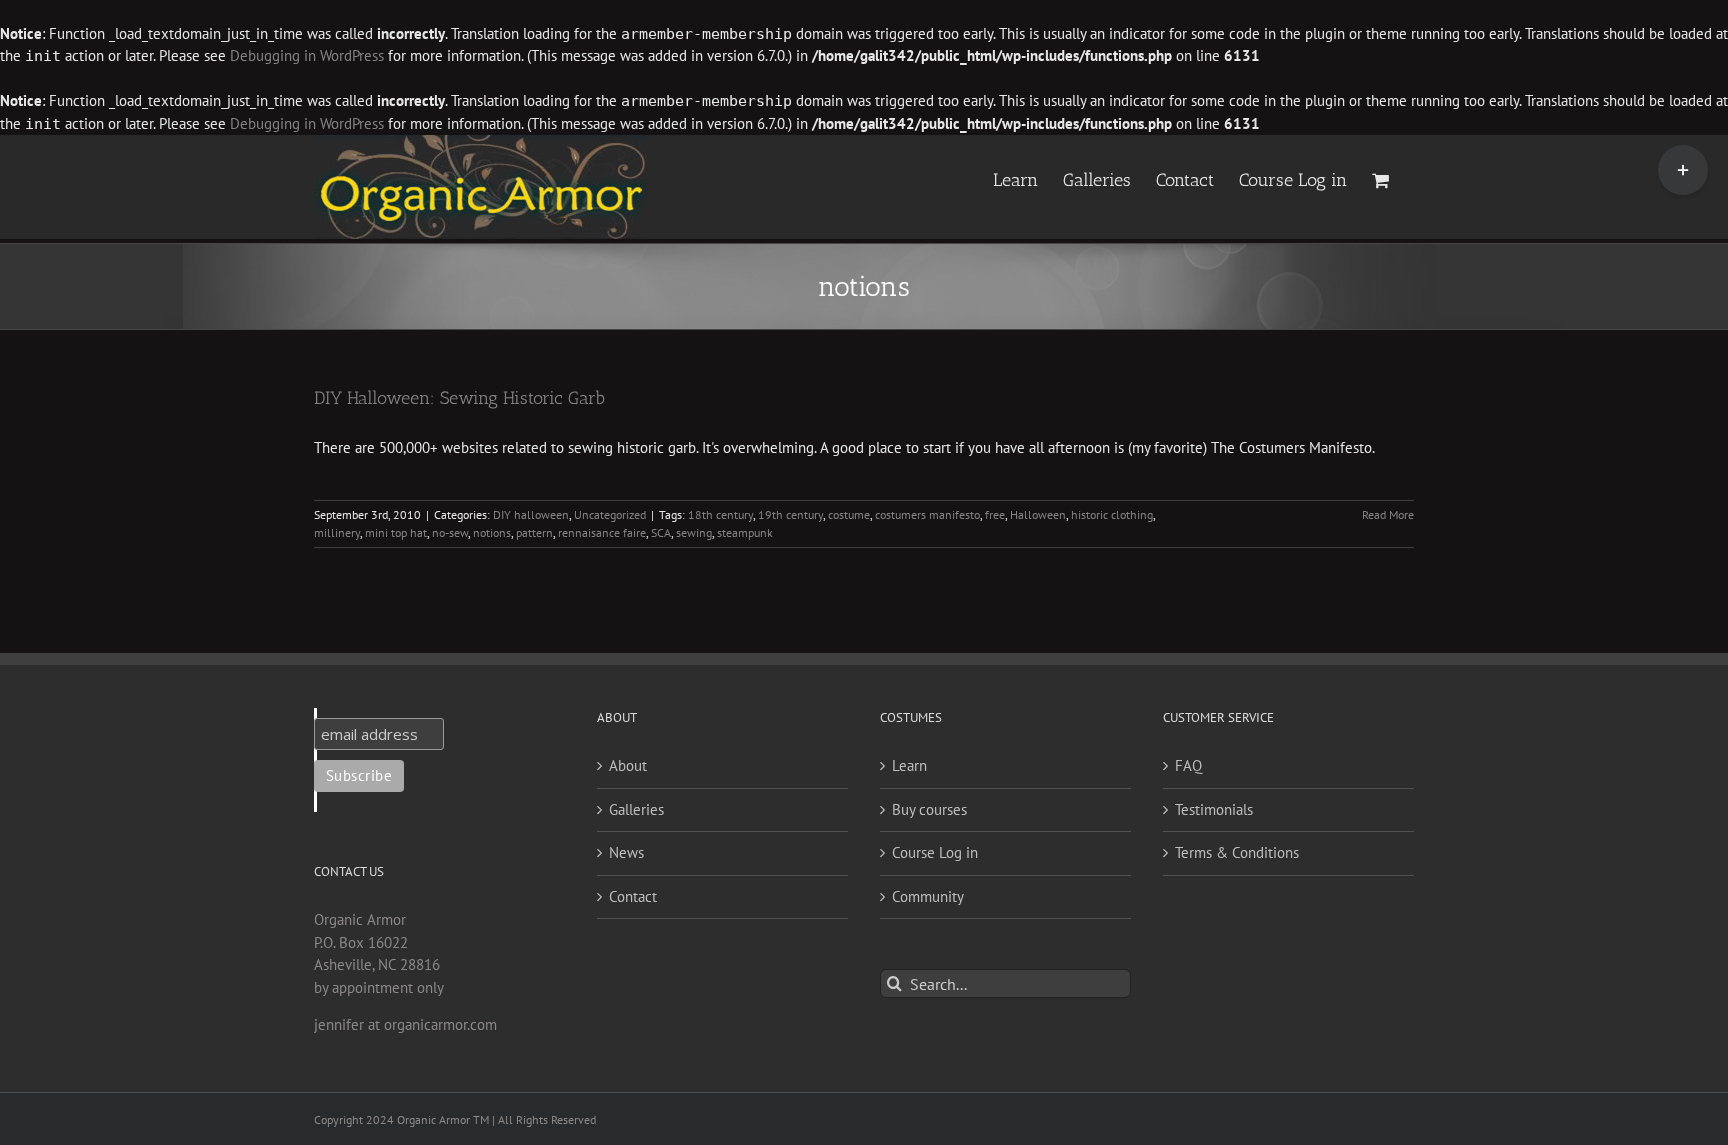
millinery (337, 532)
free (995, 514)
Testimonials (1214, 809)
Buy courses (929, 809)
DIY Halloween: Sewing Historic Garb (459, 398)
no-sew (450, 532)
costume (849, 514)
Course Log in (935, 852)
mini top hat (396, 532)
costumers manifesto (927, 514)
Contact (633, 896)
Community (928, 896)
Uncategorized (610, 514)
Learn (909, 765)
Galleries (636, 809)
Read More (1388, 514)
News (626, 852)
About (628, 765)
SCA (661, 532)
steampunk (745, 532)
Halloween (1038, 514)
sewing (694, 532)
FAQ (1188, 765)
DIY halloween (531, 514)
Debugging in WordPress (307, 55)
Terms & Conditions (1237, 852)
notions (492, 532)
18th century (720, 514)
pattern (534, 532)
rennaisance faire (602, 532)
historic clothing (1112, 514)
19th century (790, 514)
